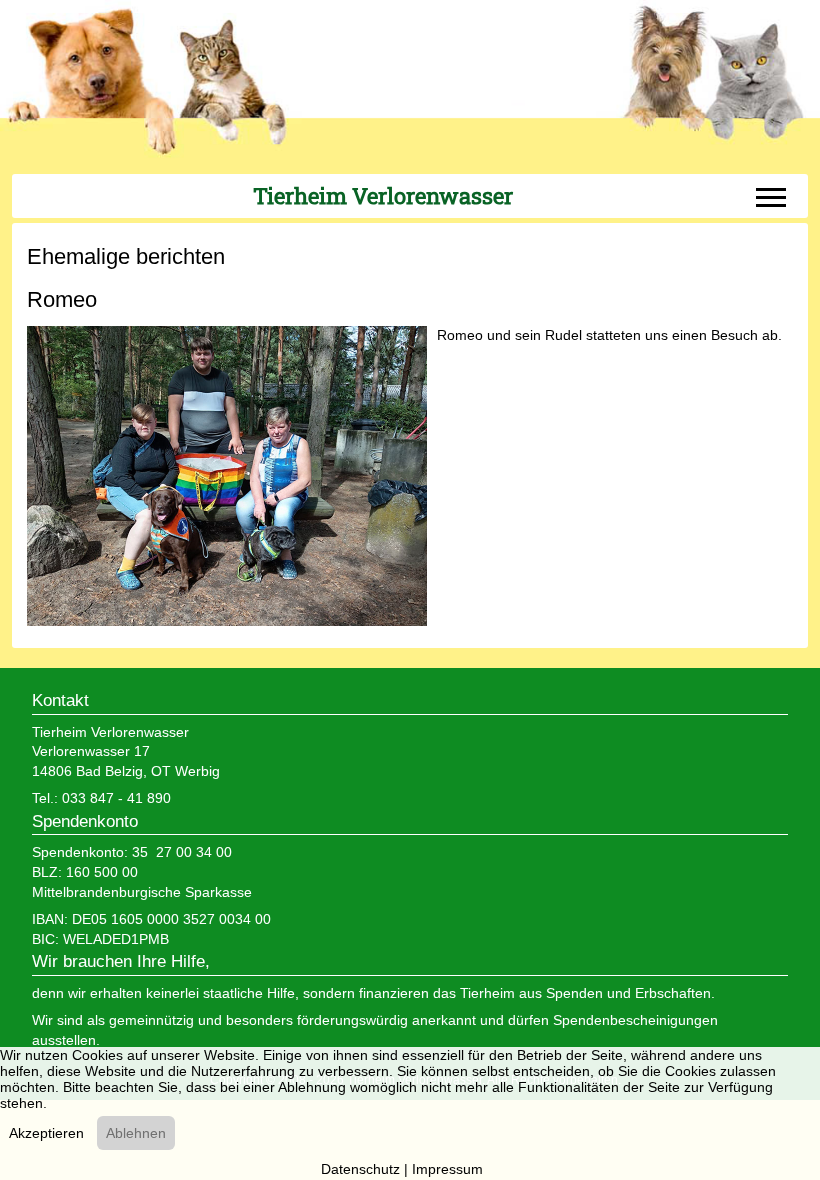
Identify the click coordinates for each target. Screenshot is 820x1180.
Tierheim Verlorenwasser (383, 196)
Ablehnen (136, 1133)
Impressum (447, 1169)
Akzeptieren (46, 1133)
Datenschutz (360, 1169)
